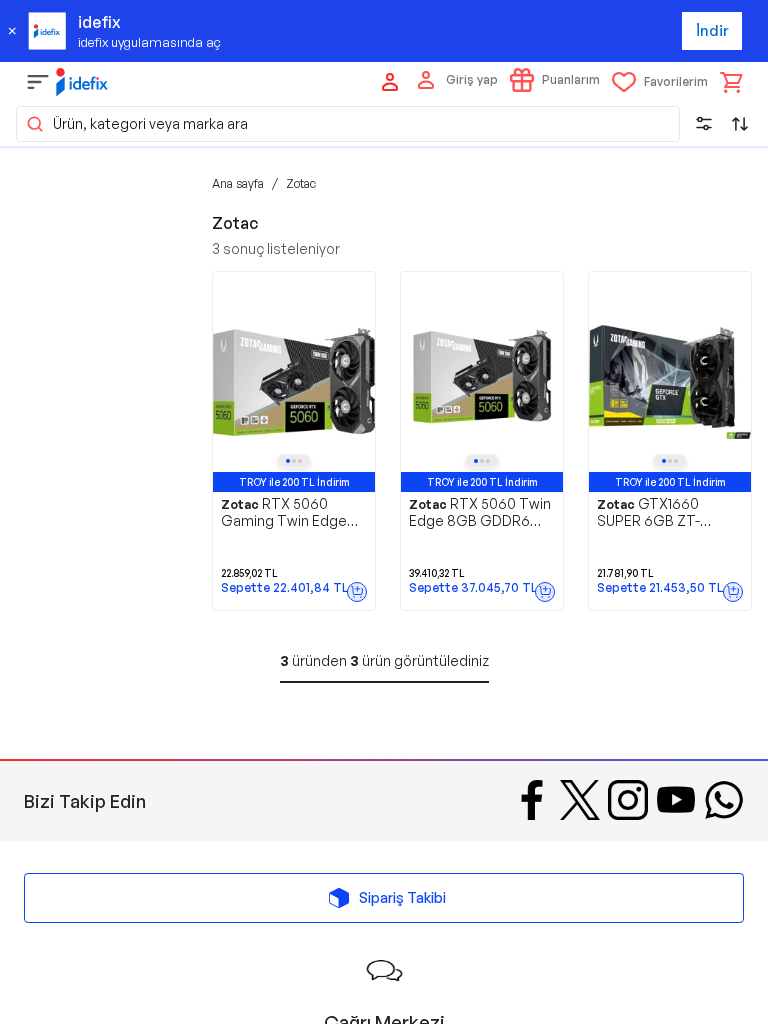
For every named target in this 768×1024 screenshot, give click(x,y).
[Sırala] (740, 124)
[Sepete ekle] (357, 592)
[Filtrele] (704, 124)
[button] (348, 124)
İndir (712, 30)
